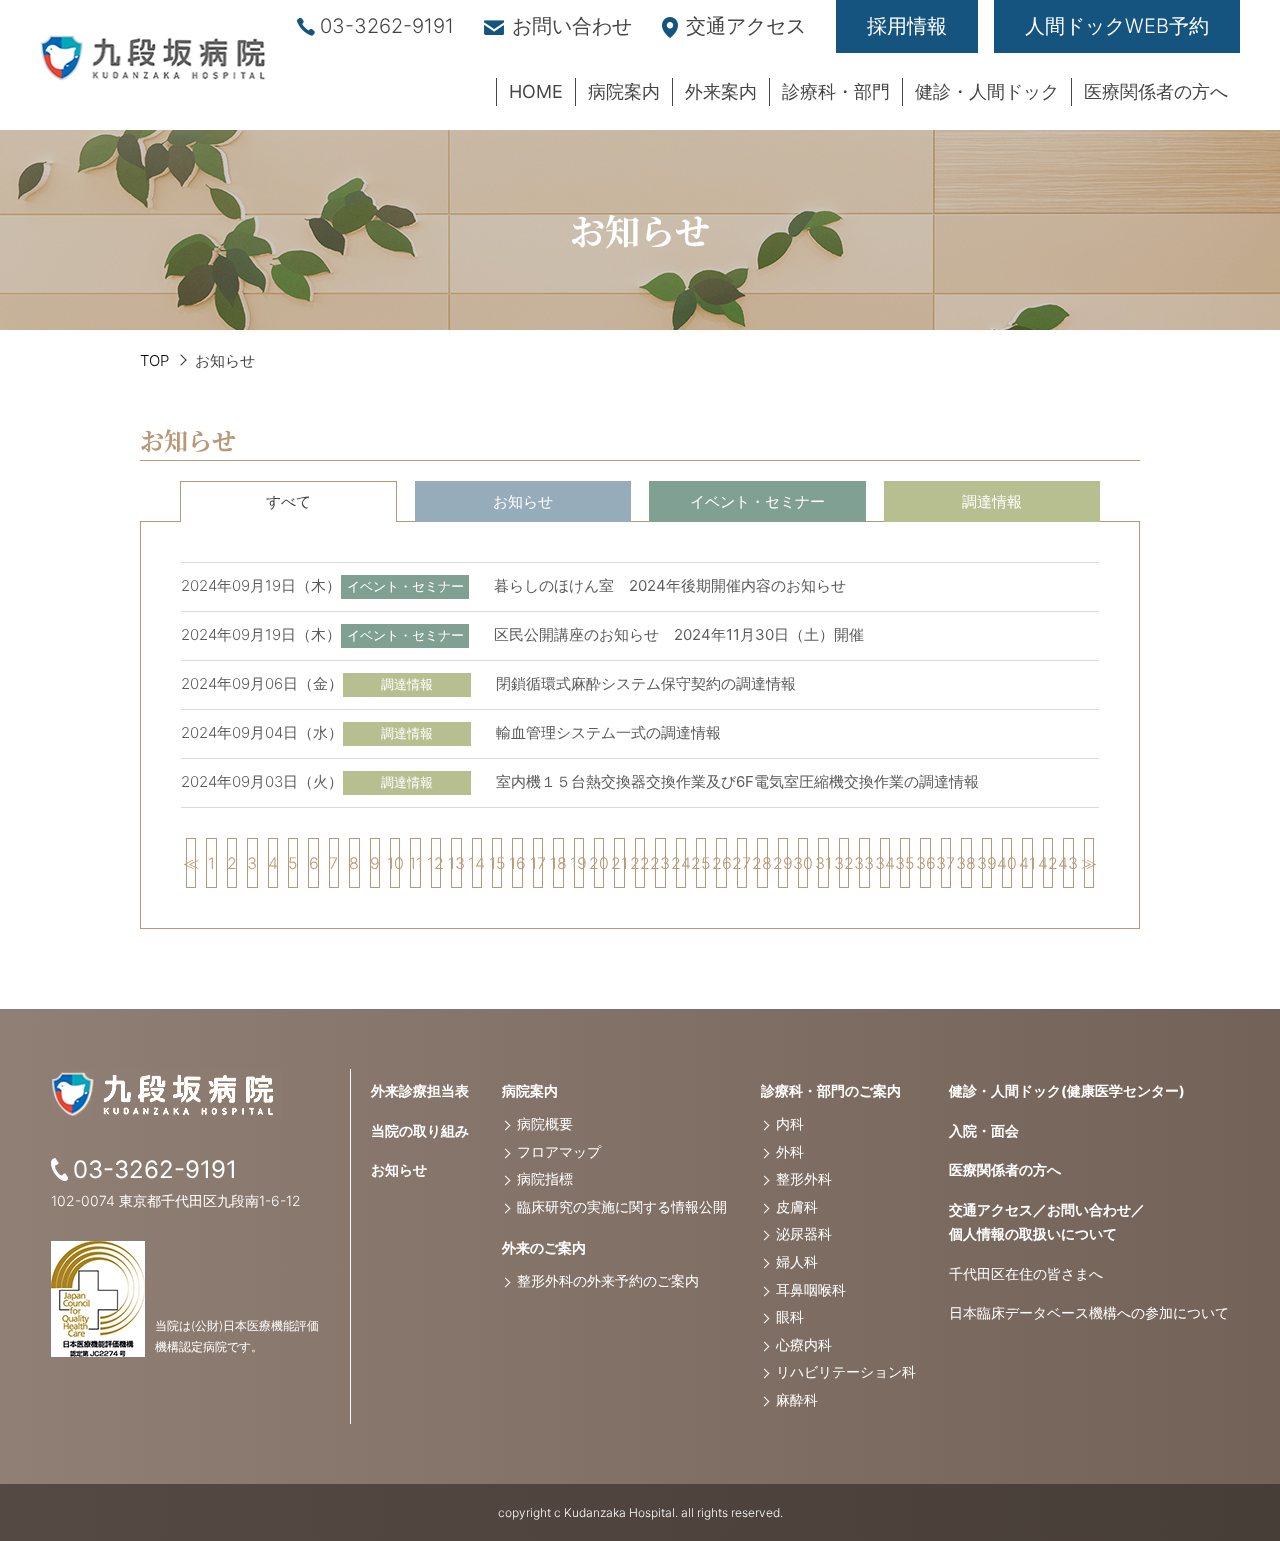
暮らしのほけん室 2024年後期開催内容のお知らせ (670, 585)
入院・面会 (984, 1130)
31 (823, 863)
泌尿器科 (804, 1233)
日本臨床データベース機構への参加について (1089, 1312)
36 (925, 863)
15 (497, 863)
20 (599, 863)
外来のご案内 (544, 1247)
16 (517, 863)
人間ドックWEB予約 (1117, 26)
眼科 (790, 1316)
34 (885, 863)
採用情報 (907, 26)
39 (987, 863)
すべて (288, 501)
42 (1048, 863)
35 (905, 863)
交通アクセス (746, 26)
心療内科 (804, 1344)
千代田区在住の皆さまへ (1026, 1273)
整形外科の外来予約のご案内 (608, 1280)
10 (395, 863)
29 (783, 863)
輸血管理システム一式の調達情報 (608, 732)
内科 (790, 1123)
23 (660, 863)
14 (477, 863)
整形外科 (804, 1178)
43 (1068, 863)
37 (946, 863)
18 (558, 863)
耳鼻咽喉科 (811, 1289)
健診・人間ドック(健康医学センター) (1067, 1090)
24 (681, 863)
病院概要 (545, 1123)
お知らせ (523, 501)
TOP (154, 360)
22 (640, 863)
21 (619, 863)
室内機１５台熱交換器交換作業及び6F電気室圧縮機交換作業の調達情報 (737, 781)
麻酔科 (797, 1399)
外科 (790, 1151)
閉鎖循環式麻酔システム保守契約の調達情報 (646, 683)
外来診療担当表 (420, 1090)
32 (844, 863)
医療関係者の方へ (1005, 1169)
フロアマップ (559, 1151)
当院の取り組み (420, 1130)
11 (415, 863)
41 (1027, 863)
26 (721, 863)
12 (436, 863)
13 (456, 863)
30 (803, 863)
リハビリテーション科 (846, 1371)
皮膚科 (797, 1206)
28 (762, 863)
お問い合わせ (572, 26)
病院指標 (545, 1178)
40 (1007, 863)
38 (966, 863)
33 (864, 863)
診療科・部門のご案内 (831, 1090)
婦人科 (797, 1261)
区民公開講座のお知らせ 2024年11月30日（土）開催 (679, 634)
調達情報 (992, 501)
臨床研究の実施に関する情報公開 (622, 1206)
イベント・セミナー (757, 501)
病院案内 (530, 1090)
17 (538, 863)
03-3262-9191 (387, 26)
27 (742, 863)
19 (579, 863)
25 (701, 863)
